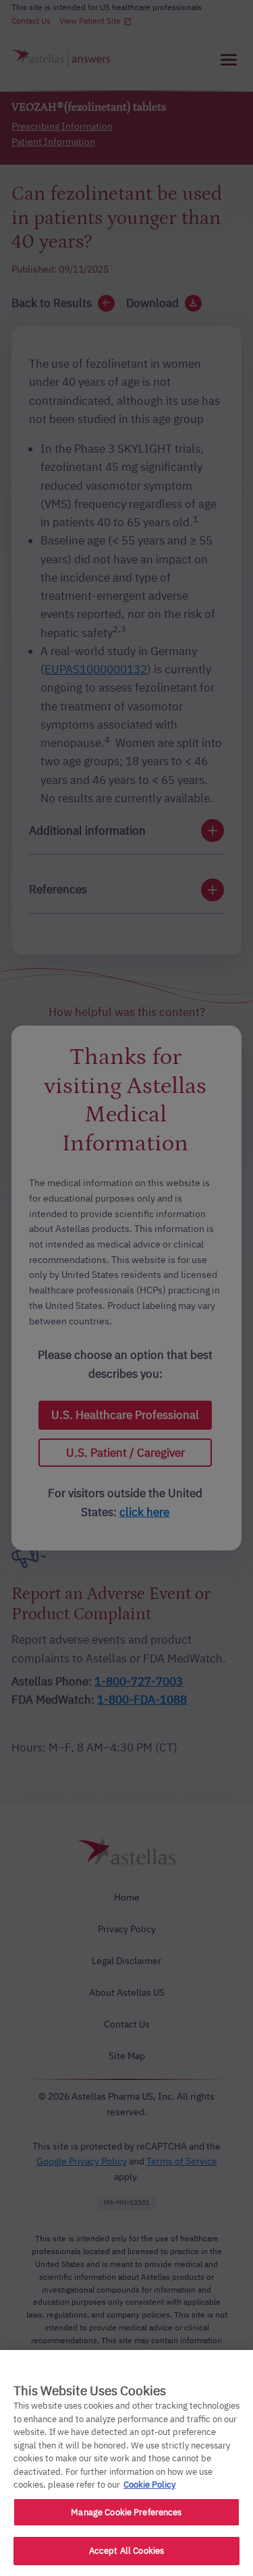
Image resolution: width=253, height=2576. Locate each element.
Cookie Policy (149, 2485)
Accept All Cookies (126, 2551)
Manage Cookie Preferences (126, 2512)
